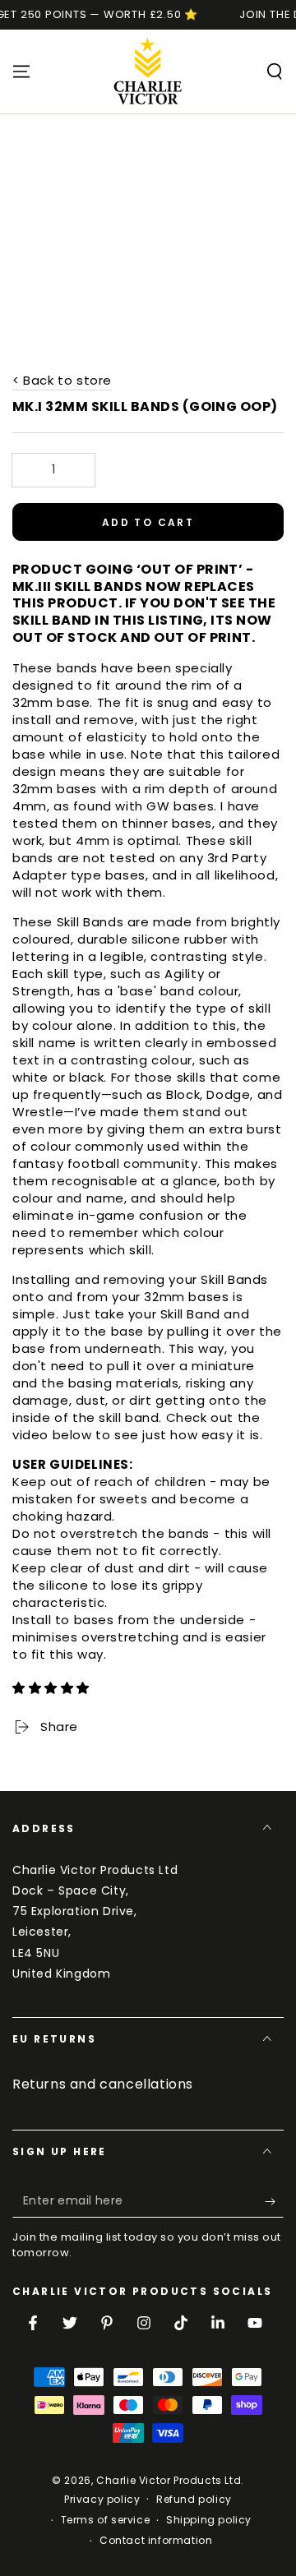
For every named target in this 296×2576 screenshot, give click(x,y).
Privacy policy (102, 2500)
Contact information (156, 2541)
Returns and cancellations (103, 2084)
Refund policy (194, 2500)
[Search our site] (275, 72)
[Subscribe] (274, 2201)
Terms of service (106, 2520)
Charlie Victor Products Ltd (169, 2480)
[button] (53, 1688)
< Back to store (62, 380)
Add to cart (148, 522)
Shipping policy (209, 2520)
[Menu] (21, 72)
